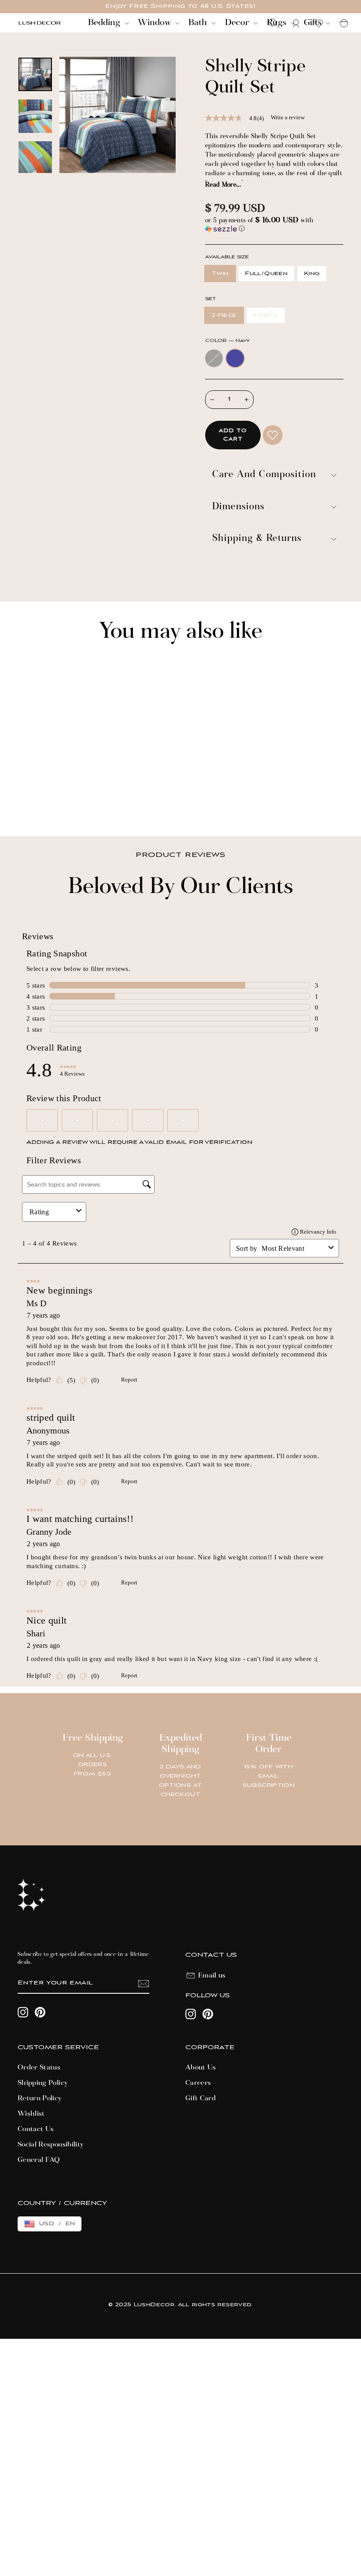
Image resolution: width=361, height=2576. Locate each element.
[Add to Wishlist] (273, 435)
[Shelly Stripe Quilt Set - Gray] (23, 799)
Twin (220, 274)
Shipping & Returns (257, 539)
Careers (198, 2083)
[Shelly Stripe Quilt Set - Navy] (35, 799)
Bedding (105, 23)
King (312, 274)
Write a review (288, 117)
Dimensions (238, 507)
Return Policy (40, 2098)
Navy (235, 358)
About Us (201, 2068)
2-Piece (224, 315)
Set (210, 299)
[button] (274, 225)
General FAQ (39, 2160)
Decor (238, 23)
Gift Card (201, 2098)
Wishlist (31, 2114)
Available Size (227, 257)
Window (155, 23)
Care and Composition (264, 475)
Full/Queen (266, 274)
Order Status (39, 2068)
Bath (199, 23)
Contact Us (36, 2129)
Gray (214, 358)
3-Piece (265, 315)
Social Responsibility (51, 2145)
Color (227, 341)
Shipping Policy (43, 2083)
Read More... (223, 185)
